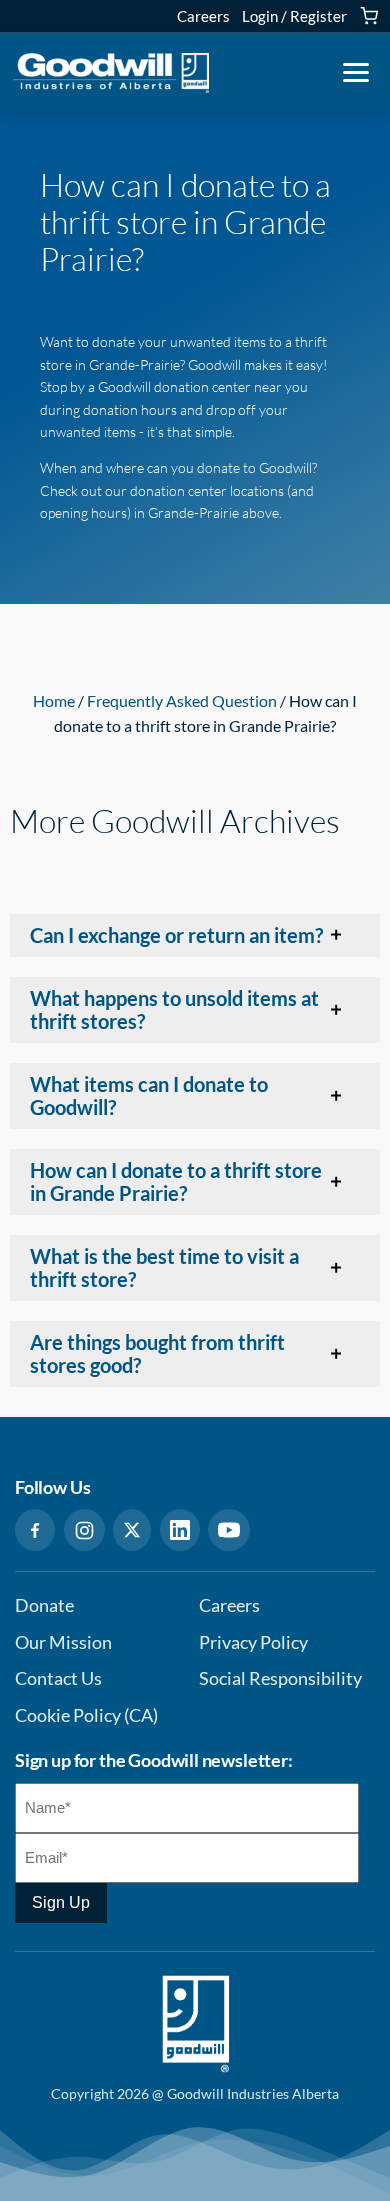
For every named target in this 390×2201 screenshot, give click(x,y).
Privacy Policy (253, 1642)
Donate (44, 1605)
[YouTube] (229, 1530)
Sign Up (61, 1902)
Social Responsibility (280, 1678)
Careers (203, 16)
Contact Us (58, 1678)
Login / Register (294, 16)
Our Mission (63, 1642)
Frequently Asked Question (182, 700)
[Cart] (369, 16)
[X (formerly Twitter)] (132, 1530)
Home (54, 700)
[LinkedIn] (180, 1530)
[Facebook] (35, 1530)
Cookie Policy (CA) (86, 1715)
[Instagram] (84, 1530)
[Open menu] (356, 73)
